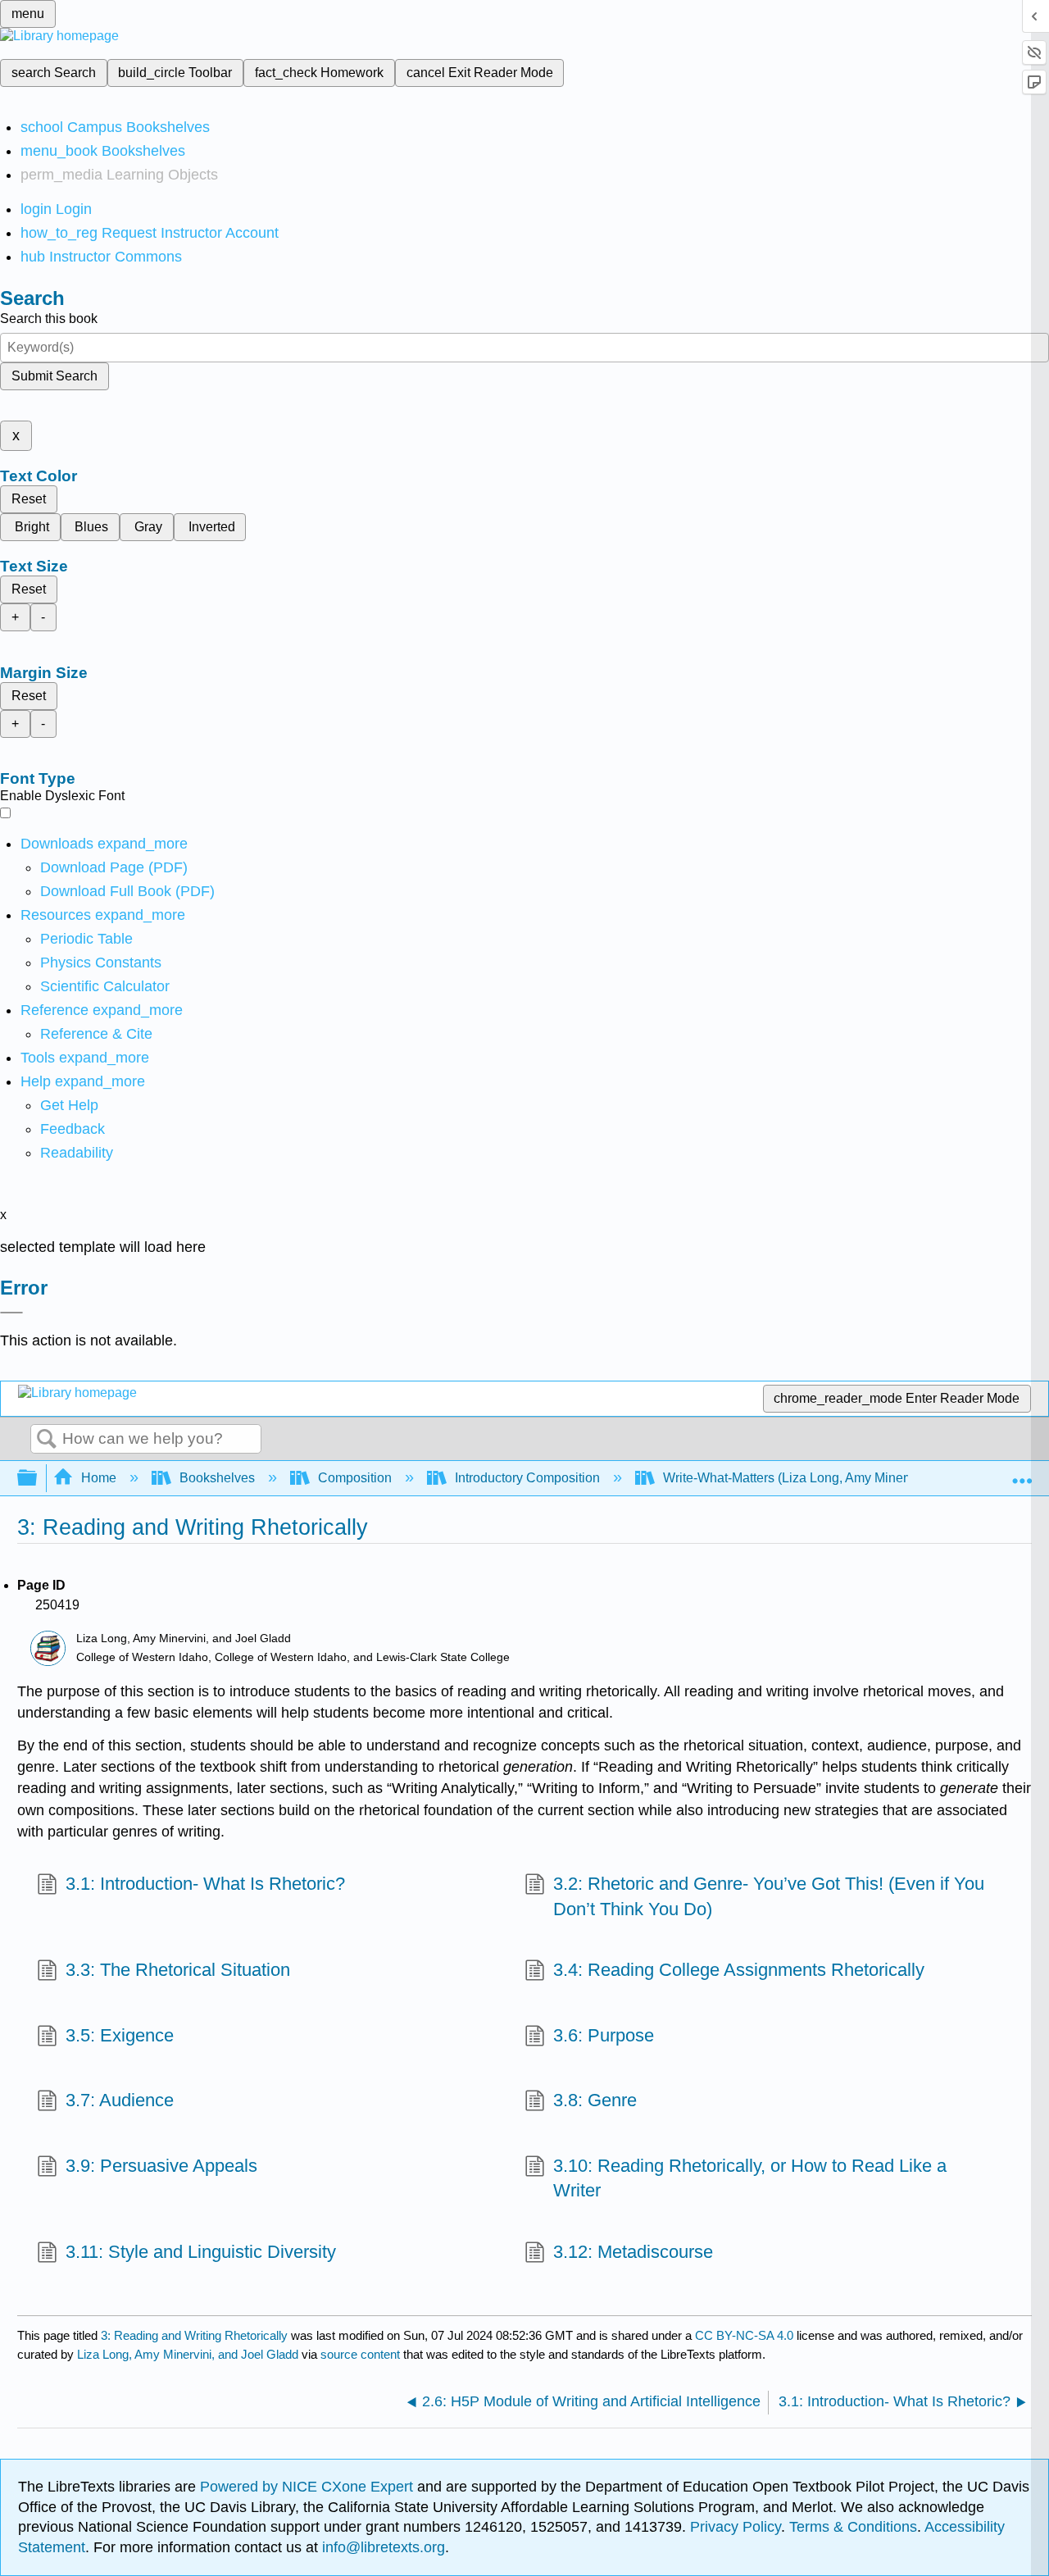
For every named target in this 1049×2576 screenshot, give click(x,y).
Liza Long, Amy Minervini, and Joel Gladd (188, 2354)
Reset (29, 499)
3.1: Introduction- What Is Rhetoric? (205, 1884)
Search (47, 1440)
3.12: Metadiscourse (633, 2252)
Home (99, 1478)
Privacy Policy (736, 2527)
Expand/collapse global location (1022, 1473)
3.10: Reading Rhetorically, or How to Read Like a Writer (750, 2178)
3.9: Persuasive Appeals (161, 2166)
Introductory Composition (527, 1478)
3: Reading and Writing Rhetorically (194, 2335)
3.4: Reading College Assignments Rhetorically (739, 1970)
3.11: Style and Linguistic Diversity (201, 2252)
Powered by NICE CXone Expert (309, 2487)
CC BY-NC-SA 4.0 (744, 2335)
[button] (73, 1129)
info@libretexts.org (381, 2547)
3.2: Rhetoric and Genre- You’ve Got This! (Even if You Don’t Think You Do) (769, 1896)
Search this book (49, 319)
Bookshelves (217, 1478)
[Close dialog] (11, 1313)
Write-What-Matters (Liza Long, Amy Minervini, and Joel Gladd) (845, 1478)
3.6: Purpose (604, 2035)
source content (360, 2354)
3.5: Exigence (120, 2035)
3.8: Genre (595, 2100)
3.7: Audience (120, 2100)
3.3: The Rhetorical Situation (178, 1970)
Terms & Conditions (853, 2527)
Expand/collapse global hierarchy (38, 1479)
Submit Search (54, 376)
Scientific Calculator (105, 986)
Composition (355, 1478)
